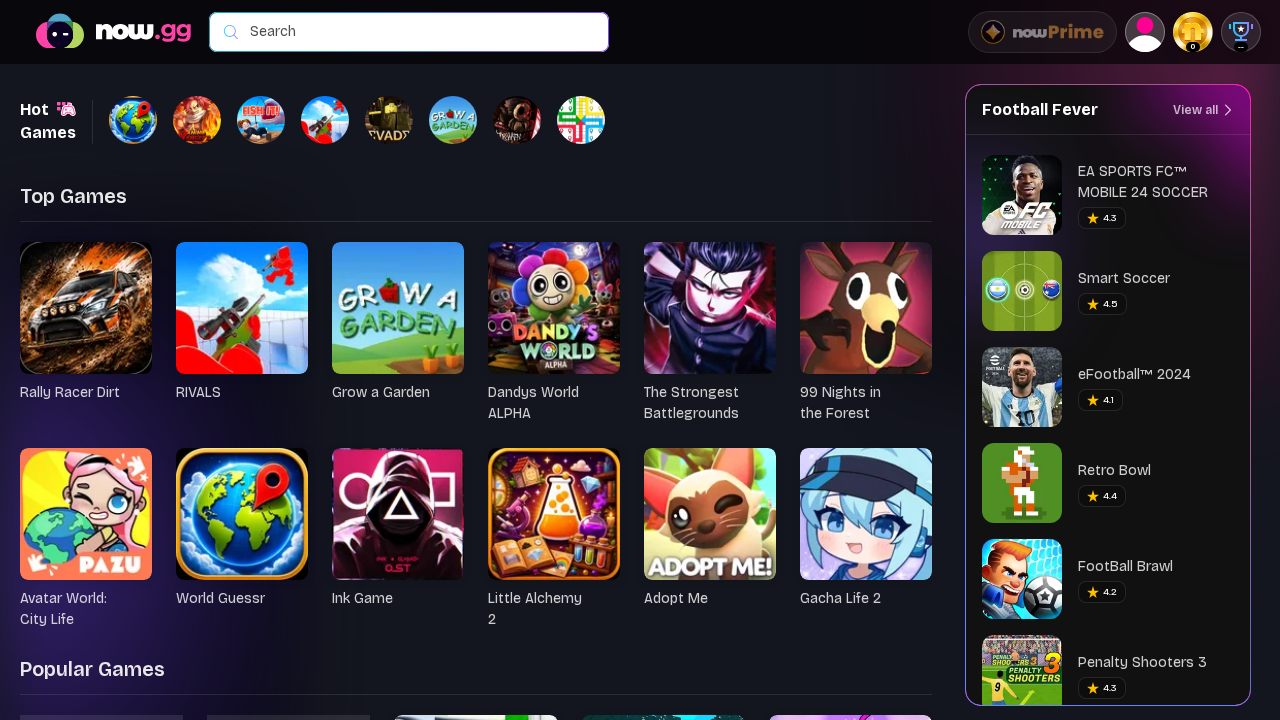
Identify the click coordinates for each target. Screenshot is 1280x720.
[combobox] (419, 32)
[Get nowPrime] (1042, 32)
